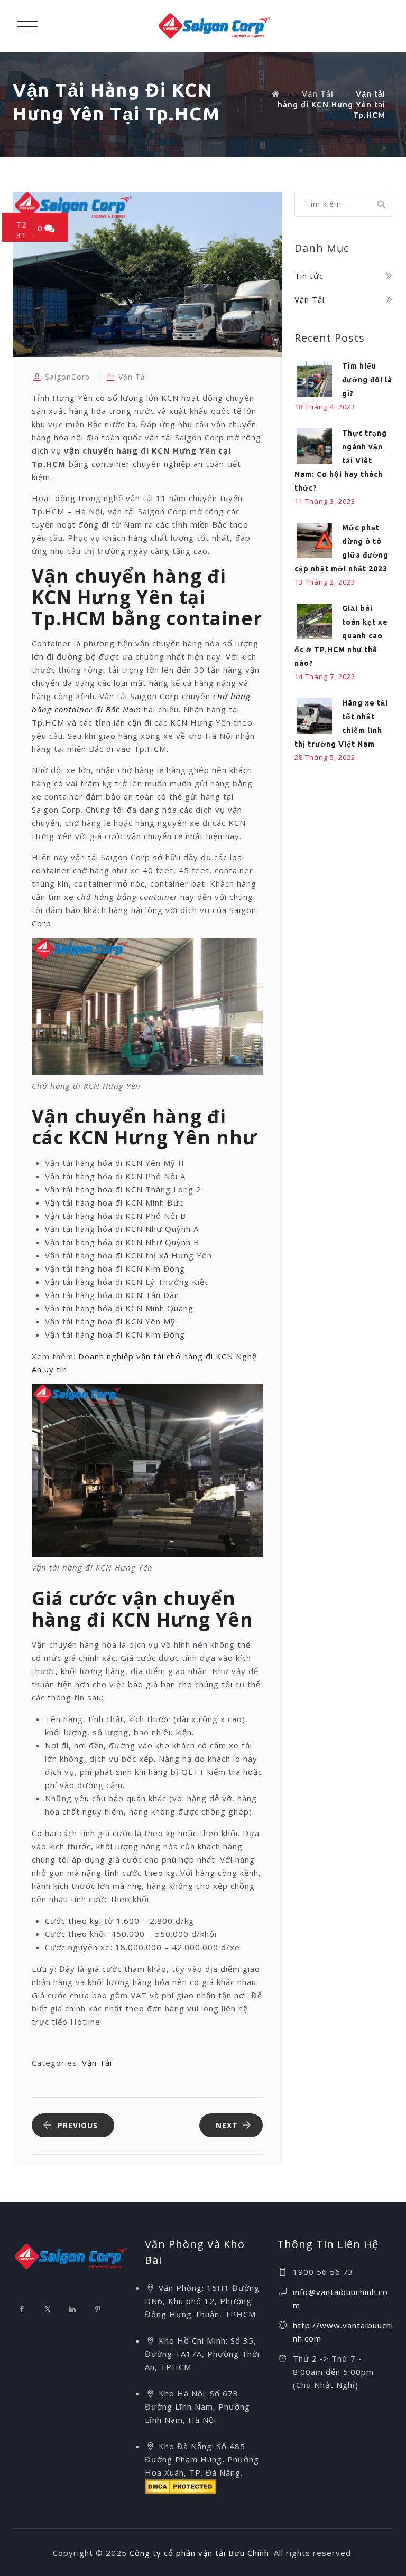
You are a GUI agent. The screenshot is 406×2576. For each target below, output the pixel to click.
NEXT (227, 2125)
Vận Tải (133, 377)
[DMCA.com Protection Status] (181, 2486)
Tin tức (309, 276)
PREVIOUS (78, 2125)
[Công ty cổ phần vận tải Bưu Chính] (214, 26)
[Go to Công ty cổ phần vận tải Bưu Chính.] (276, 94)
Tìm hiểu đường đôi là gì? (367, 380)
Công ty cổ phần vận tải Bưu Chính (199, 2553)
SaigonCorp (67, 377)
